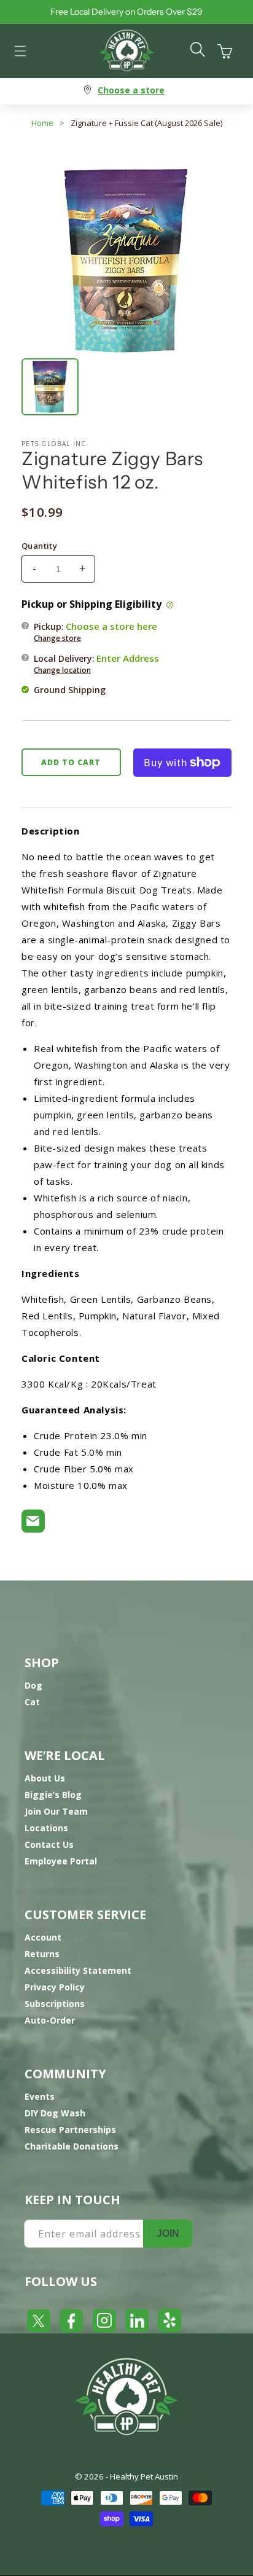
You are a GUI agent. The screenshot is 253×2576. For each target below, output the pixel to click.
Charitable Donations (72, 2146)
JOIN (168, 2233)
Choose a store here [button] (111, 626)
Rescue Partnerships (70, 2130)
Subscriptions (55, 2004)
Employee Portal (61, 1861)
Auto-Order (50, 2020)
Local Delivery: (96, 664)
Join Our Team (56, 1811)
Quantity (39, 546)
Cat (32, 1702)
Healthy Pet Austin (144, 2476)
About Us (45, 1778)
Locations (46, 1828)
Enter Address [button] (128, 658)
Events (40, 2096)
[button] (20, 51)
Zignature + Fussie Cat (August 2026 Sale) (146, 123)
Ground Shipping (70, 690)
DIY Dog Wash (55, 2113)
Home (42, 123)
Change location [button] (62, 670)
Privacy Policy (55, 1987)
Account (43, 1937)
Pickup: (95, 632)
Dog (33, 1685)
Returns (42, 1954)
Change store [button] (57, 638)
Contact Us (49, 1844)
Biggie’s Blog (53, 1795)
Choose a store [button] (131, 90)
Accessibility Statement (78, 1970)
